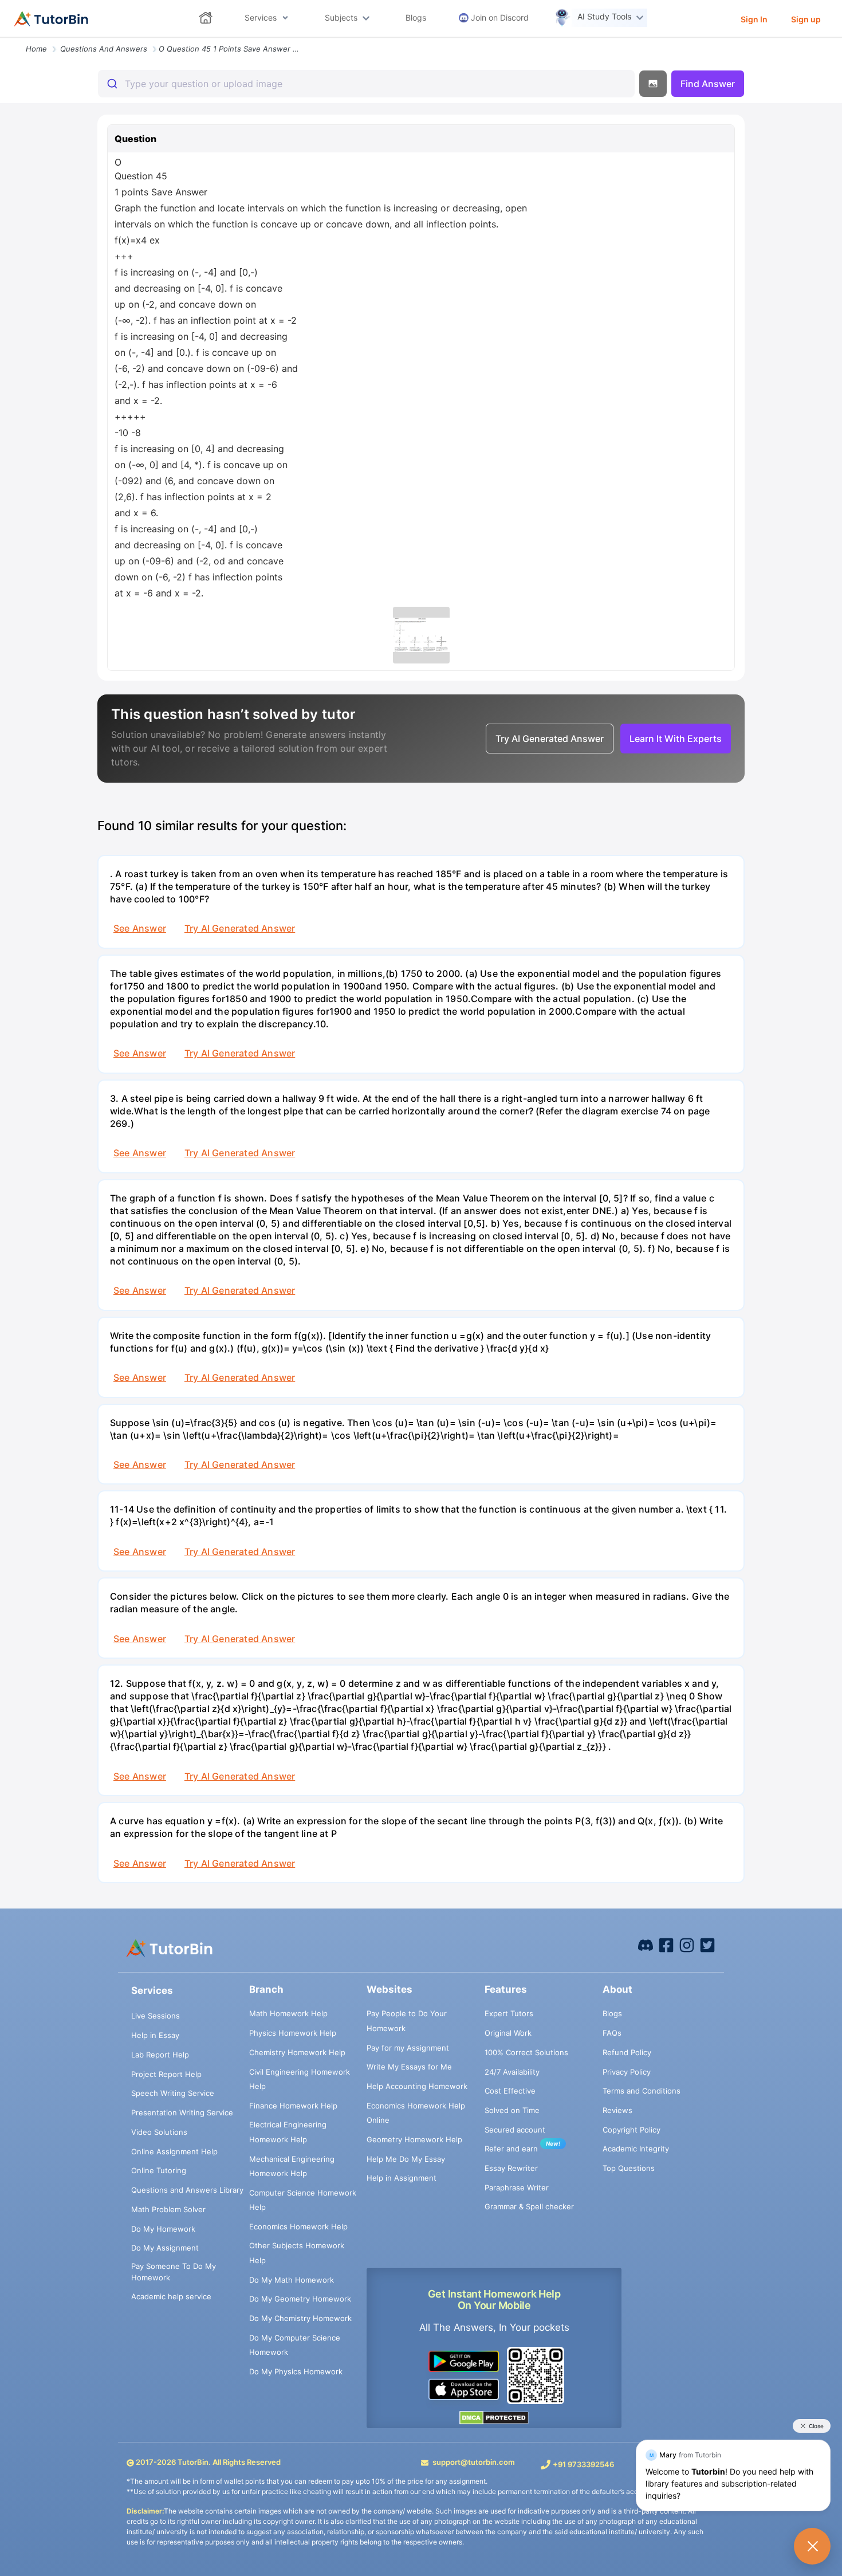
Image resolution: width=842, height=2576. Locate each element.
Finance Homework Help (293, 2106)
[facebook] (646, 1945)
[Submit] (111, 84)
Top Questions (629, 2168)
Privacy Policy (627, 2072)
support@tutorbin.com (474, 2462)
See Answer (140, 928)
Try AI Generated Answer (240, 928)
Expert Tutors (509, 2013)
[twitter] (707, 1945)
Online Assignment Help (174, 2151)
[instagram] (687, 1945)
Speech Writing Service (173, 2093)
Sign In (754, 19)
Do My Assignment (165, 2248)
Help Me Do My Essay (406, 2159)
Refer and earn (511, 2149)
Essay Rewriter (511, 2168)
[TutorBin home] (51, 19)
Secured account (515, 2130)
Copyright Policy (631, 2130)
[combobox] (366, 84)
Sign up (806, 19)
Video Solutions (159, 2132)
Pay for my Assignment (408, 2048)
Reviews (617, 2110)
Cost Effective (510, 2091)
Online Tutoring (159, 2170)
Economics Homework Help (298, 2226)
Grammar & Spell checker (529, 2206)
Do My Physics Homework (296, 2371)
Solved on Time (512, 2110)
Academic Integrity (636, 2149)
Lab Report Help (160, 2055)
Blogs (612, 2013)
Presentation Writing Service (182, 2112)
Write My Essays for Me (409, 2067)
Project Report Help (166, 2074)
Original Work (508, 2033)
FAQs (612, 2033)
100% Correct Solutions (526, 2052)
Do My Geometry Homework (300, 2299)
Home (36, 49)
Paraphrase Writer (517, 2188)
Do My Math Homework (292, 2280)
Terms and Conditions (642, 2091)
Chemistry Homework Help (297, 2052)
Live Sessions (156, 2016)
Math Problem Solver (168, 2209)
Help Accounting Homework (417, 2086)
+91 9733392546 (583, 2464)
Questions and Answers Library (187, 2190)
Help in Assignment (402, 2178)
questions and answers (104, 49)
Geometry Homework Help (414, 2139)
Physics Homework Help (293, 2033)
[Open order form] (5, 38)
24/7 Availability (512, 2072)
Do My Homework (163, 2229)
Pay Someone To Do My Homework (174, 2272)
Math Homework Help (288, 2013)
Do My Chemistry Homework (300, 2318)
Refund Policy (627, 2052)
